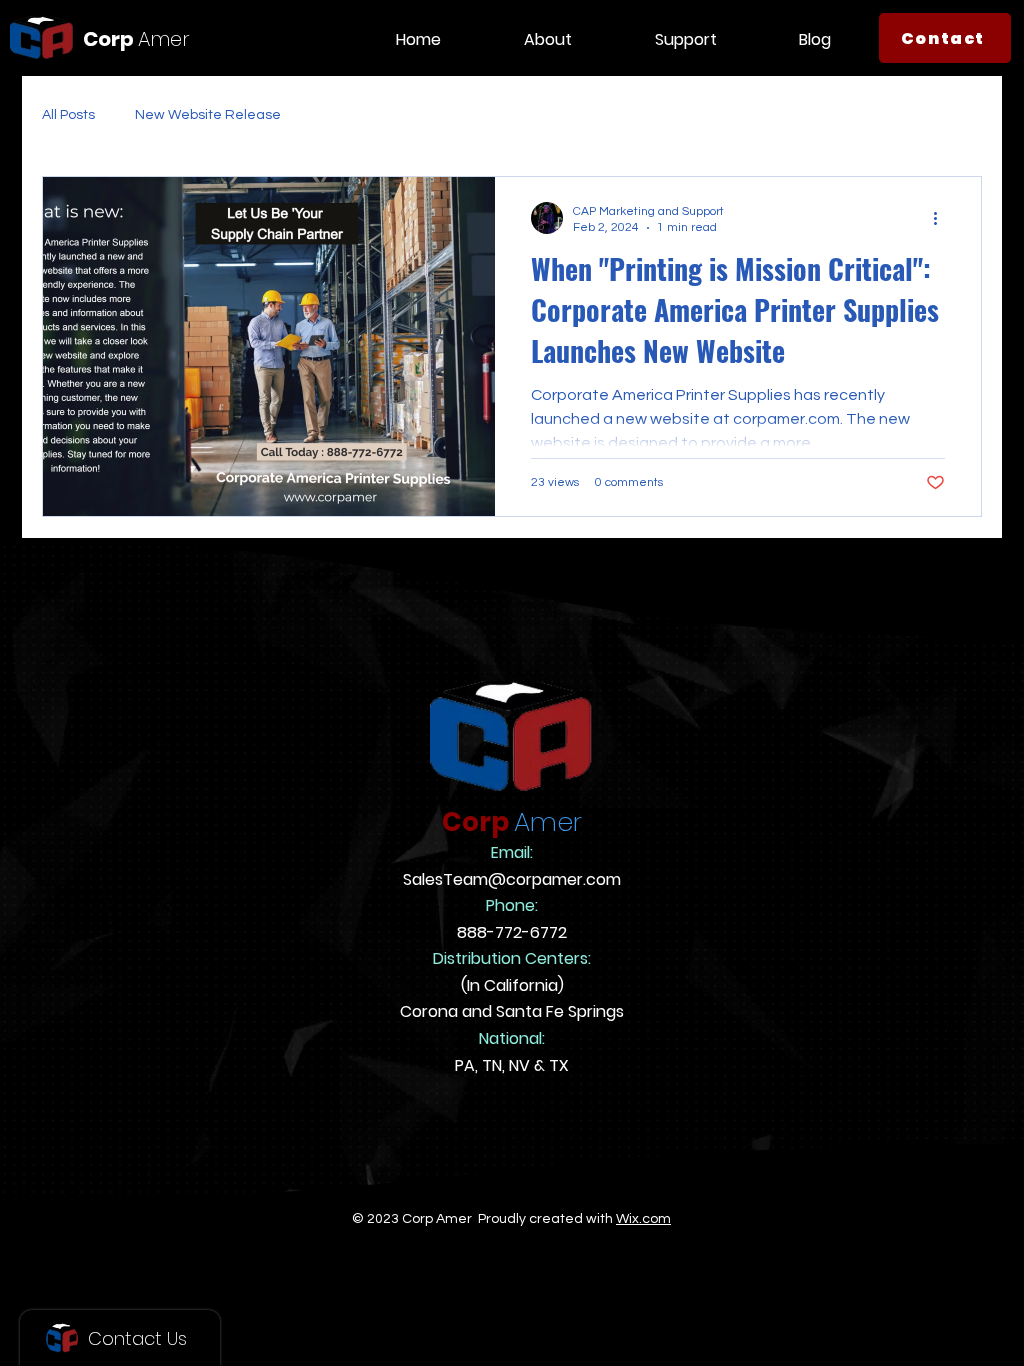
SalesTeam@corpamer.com (512, 879)
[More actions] (942, 218)
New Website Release (208, 115)
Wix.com (643, 1219)
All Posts (68, 115)
